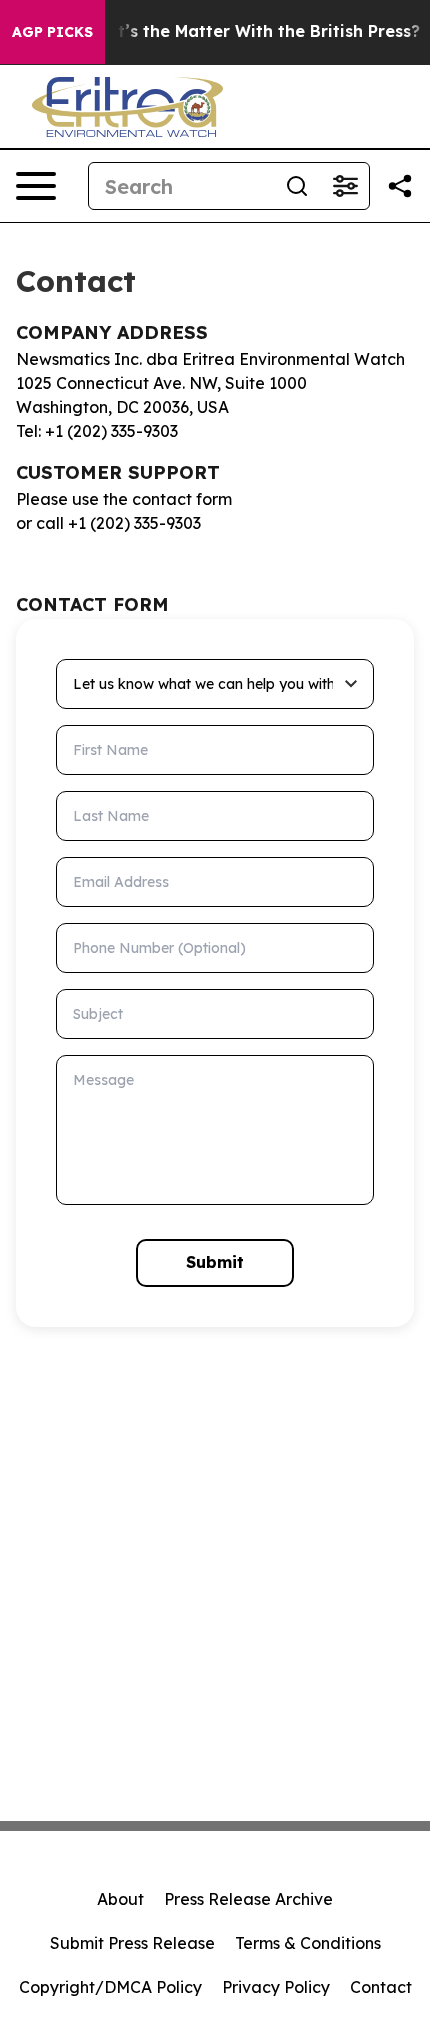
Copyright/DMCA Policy (110, 1987)
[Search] (297, 186)
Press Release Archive (248, 1899)
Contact (381, 1987)
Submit (215, 1262)
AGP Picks (52, 32)
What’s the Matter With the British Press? (250, 31)
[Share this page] (400, 186)
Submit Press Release (132, 1943)
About (120, 1899)
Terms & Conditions (308, 1943)
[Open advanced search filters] (345, 186)
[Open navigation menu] (36, 186)
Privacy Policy (276, 1987)
